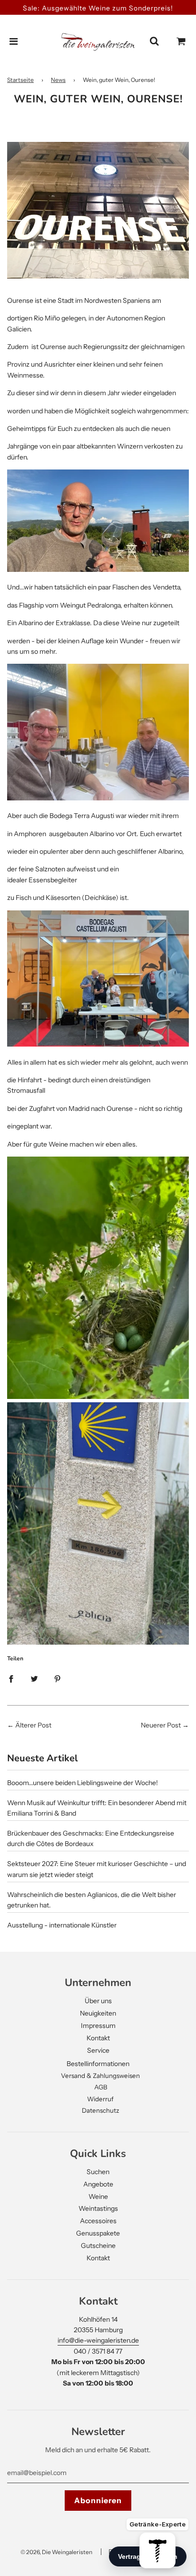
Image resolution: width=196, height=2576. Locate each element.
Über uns (98, 2001)
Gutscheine (98, 2246)
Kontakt (98, 2038)
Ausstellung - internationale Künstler (62, 1925)
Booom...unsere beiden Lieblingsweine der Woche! (83, 1783)
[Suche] (154, 41)
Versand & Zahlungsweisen (100, 2076)
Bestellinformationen (98, 2064)
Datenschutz (101, 2110)
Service (98, 2050)
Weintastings (98, 2208)
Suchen (98, 2172)
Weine (98, 2197)
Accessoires (98, 2221)
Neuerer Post (161, 1725)
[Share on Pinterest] (58, 1678)
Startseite (20, 80)
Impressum (98, 2026)
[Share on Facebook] (11, 1678)
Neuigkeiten (98, 2013)
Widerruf (100, 2099)
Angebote (98, 2184)
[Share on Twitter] (34, 1678)
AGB (101, 2087)
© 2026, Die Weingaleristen (56, 2552)
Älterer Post (33, 1725)
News (58, 80)
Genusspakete (98, 2233)
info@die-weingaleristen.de (98, 2340)
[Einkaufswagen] (181, 41)
